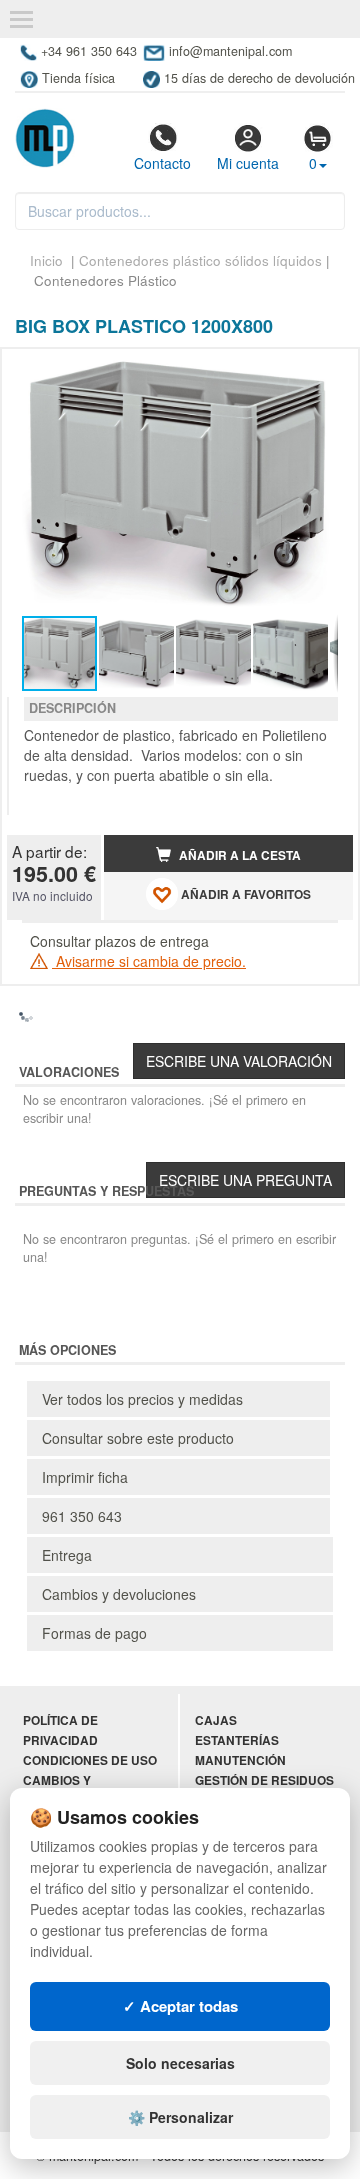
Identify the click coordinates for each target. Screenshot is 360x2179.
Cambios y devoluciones (119, 1594)
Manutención (240, 1760)
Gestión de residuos (264, 1780)
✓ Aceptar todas (180, 2006)
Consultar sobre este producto (138, 1438)
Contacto (162, 163)
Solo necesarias (180, 2063)
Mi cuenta (248, 163)
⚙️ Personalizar (180, 2117)
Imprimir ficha (85, 1477)
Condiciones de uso (90, 1760)
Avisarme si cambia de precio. (149, 961)
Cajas (216, 1720)
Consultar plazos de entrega (119, 941)
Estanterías (237, 1740)
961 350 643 (82, 1516)
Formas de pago (94, 1633)
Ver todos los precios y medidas (142, 1399)
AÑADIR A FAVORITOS (244, 894)
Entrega (67, 1555)
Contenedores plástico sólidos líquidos (200, 260)
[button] (320, 372)
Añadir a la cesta (238, 855)
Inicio (46, 260)
